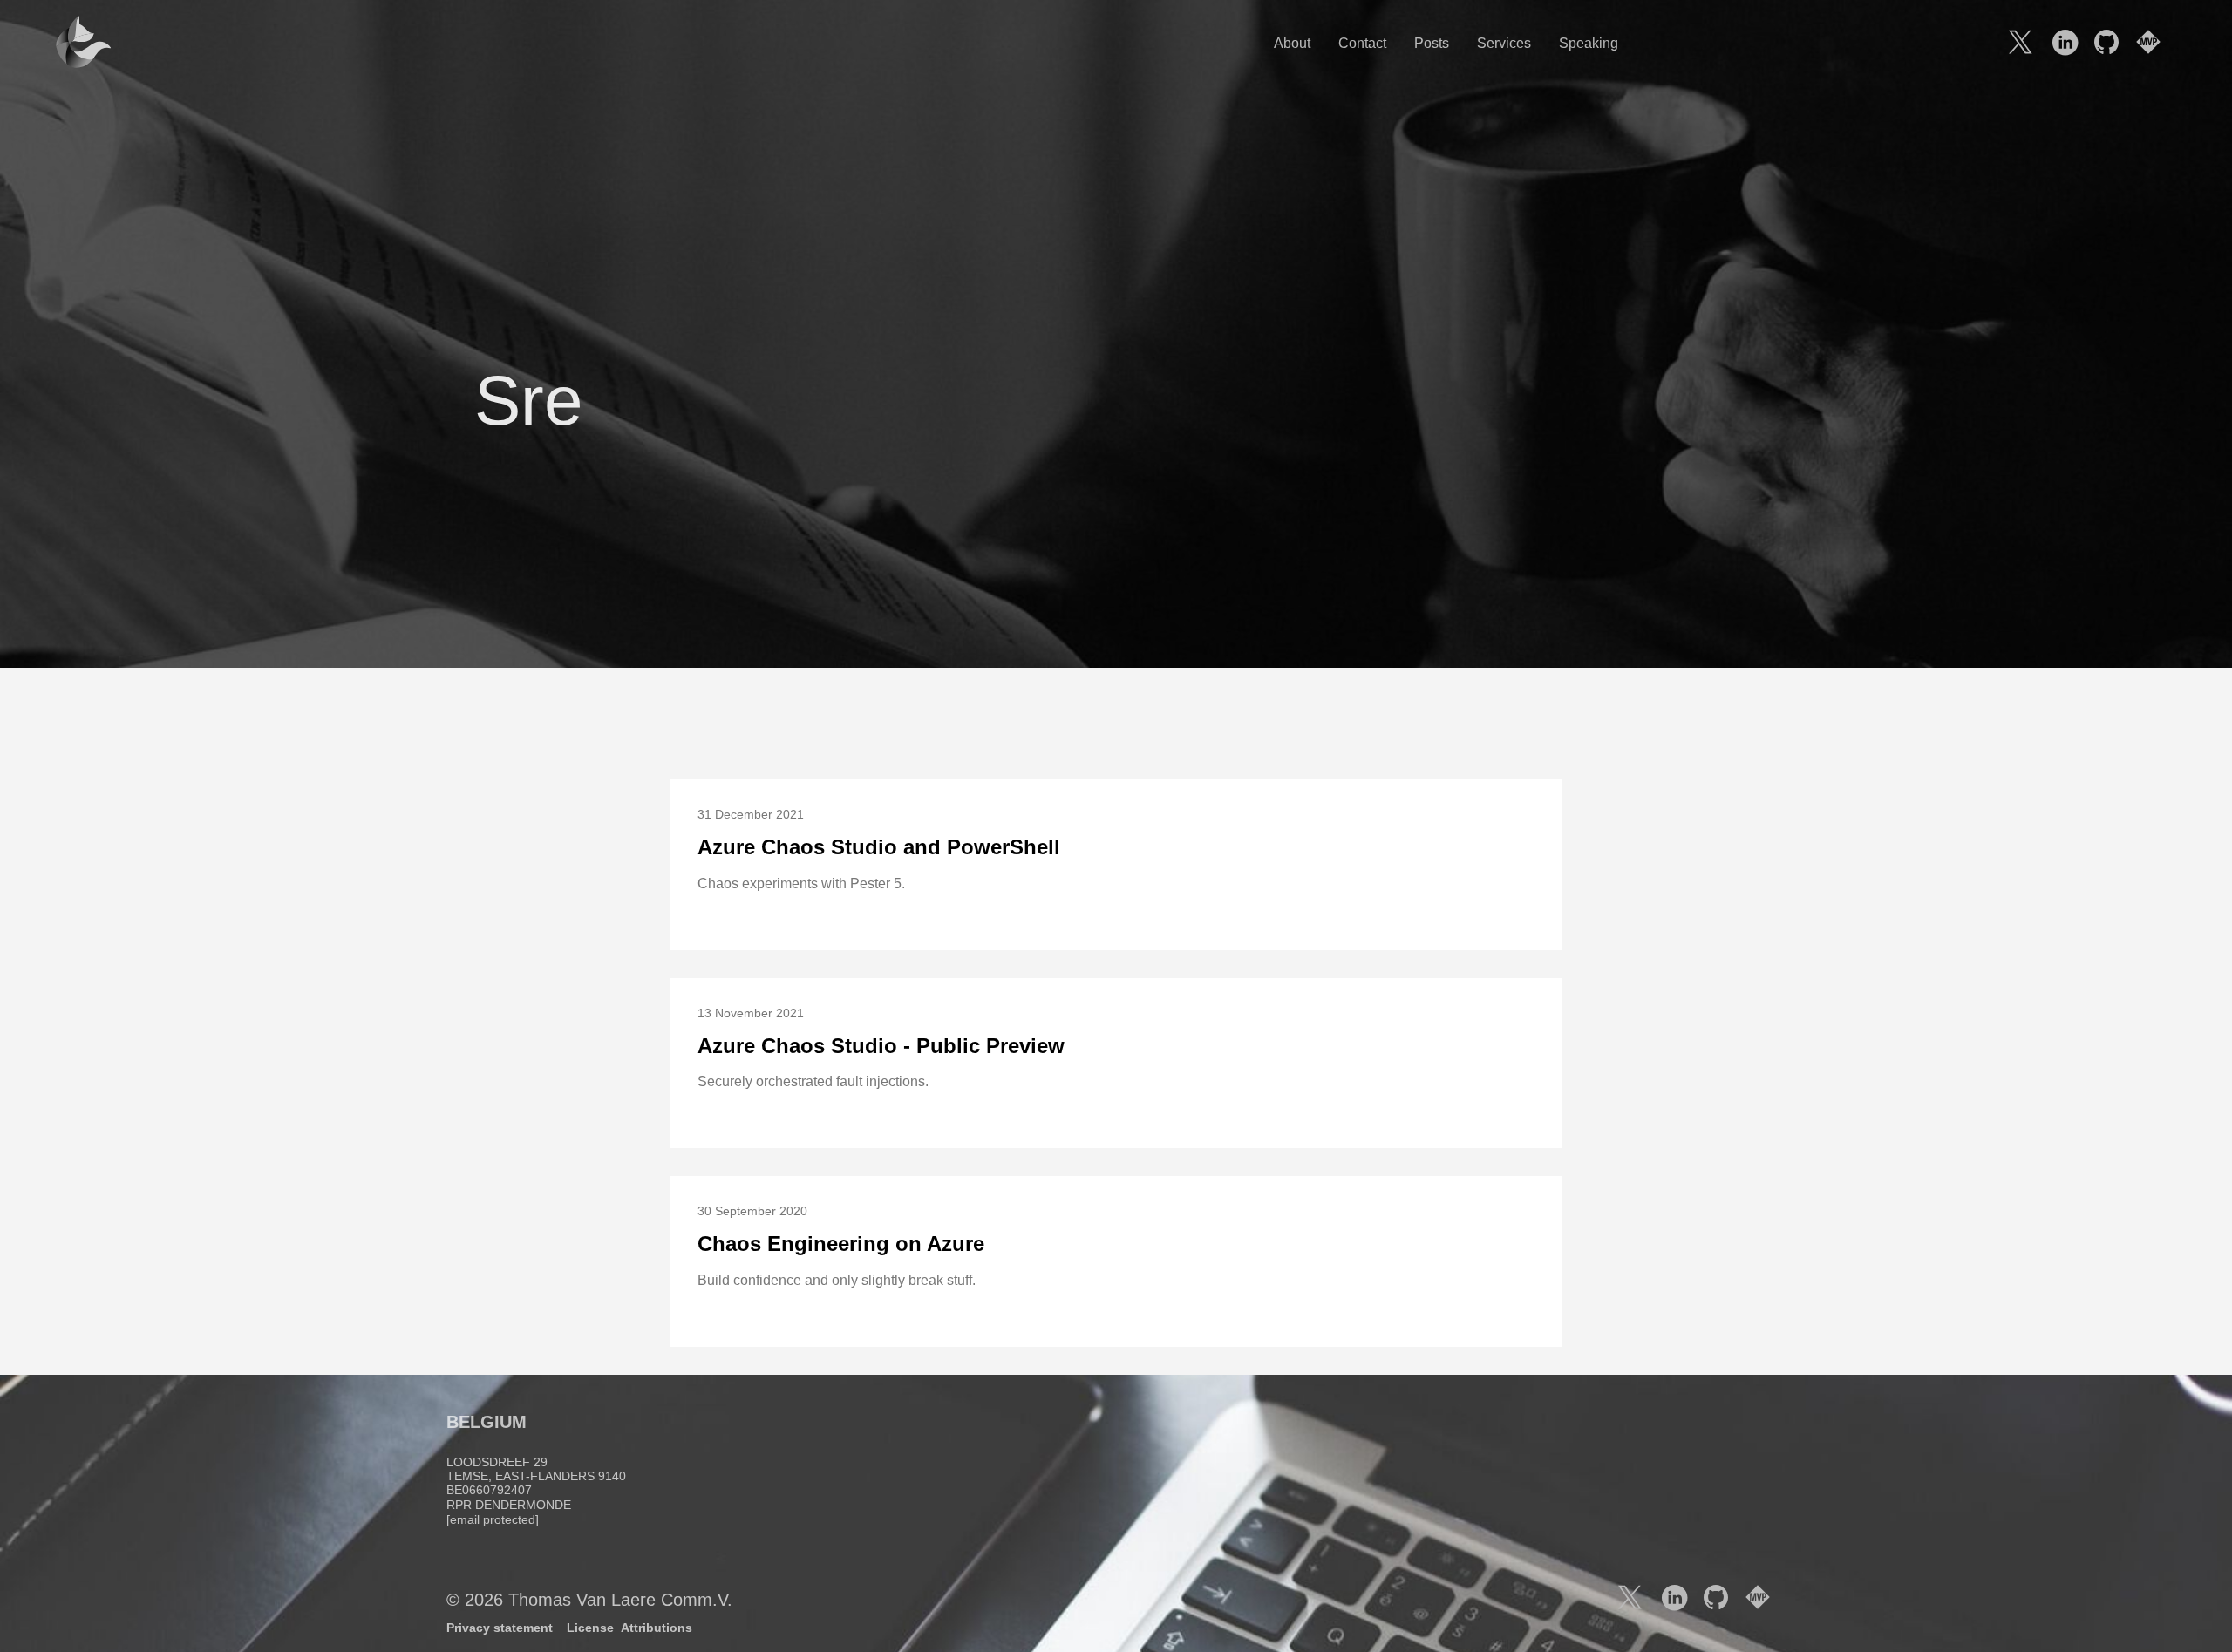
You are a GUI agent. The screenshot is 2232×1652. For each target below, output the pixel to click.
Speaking (1589, 43)
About (1292, 43)
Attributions (657, 1628)
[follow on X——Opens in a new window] (2028, 44)
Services (1504, 43)
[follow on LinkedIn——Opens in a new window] (2070, 44)
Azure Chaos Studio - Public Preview (881, 1046)
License (590, 1628)
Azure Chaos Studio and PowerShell (879, 847)
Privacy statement (500, 1628)
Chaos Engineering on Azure (841, 1244)
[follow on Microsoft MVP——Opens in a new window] (2154, 44)
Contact (1362, 43)
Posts (1432, 43)
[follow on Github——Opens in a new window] (2112, 44)
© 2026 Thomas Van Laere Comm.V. (589, 1600)
